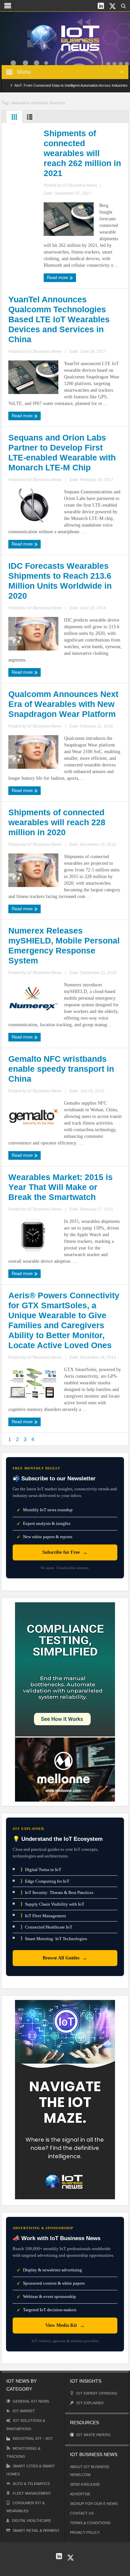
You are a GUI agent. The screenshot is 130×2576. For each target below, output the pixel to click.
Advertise (80, 2494)
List (30, 119)
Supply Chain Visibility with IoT (52, 1904)
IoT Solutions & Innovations (26, 2425)
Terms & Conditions (90, 2523)
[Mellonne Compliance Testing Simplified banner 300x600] (65, 1701)
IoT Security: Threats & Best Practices (57, 1892)
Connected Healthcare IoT (46, 1927)
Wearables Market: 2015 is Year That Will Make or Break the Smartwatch (60, 1187)
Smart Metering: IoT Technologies (54, 1938)
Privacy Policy (85, 2532)
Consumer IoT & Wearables (25, 2507)
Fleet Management (32, 2493)
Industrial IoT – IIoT (33, 2438)
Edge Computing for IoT (45, 1881)
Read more (58, 278)
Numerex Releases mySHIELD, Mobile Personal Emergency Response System (64, 945)
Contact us (82, 2513)
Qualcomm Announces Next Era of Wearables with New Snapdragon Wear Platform (63, 704)
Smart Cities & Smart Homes (31, 2470)
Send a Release (85, 2484)
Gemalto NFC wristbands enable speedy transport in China (61, 1069)
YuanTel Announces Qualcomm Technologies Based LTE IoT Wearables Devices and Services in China (59, 319)
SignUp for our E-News (94, 2504)
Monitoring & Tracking (23, 2452)
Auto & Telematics (31, 2484)
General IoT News (31, 2401)
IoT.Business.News (80, 185)
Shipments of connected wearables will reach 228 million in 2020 (57, 822)
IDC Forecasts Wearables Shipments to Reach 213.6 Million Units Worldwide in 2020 (60, 581)
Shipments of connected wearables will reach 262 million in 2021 (82, 153)
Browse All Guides (65, 1958)
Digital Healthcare (31, 2521)
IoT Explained (90, 2403)
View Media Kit (65, 2325)
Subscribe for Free (65, 1552)
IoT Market (24, 2411)
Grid (14, 119)
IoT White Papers (93, 2435)
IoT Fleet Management (43, 1915)
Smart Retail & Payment (36, 2530)
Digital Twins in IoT (41, 1870)
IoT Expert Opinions (97, 2393)
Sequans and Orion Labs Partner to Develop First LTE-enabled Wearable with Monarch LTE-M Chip (62, 452)
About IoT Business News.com (89, 2471)
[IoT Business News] (65, 38)
